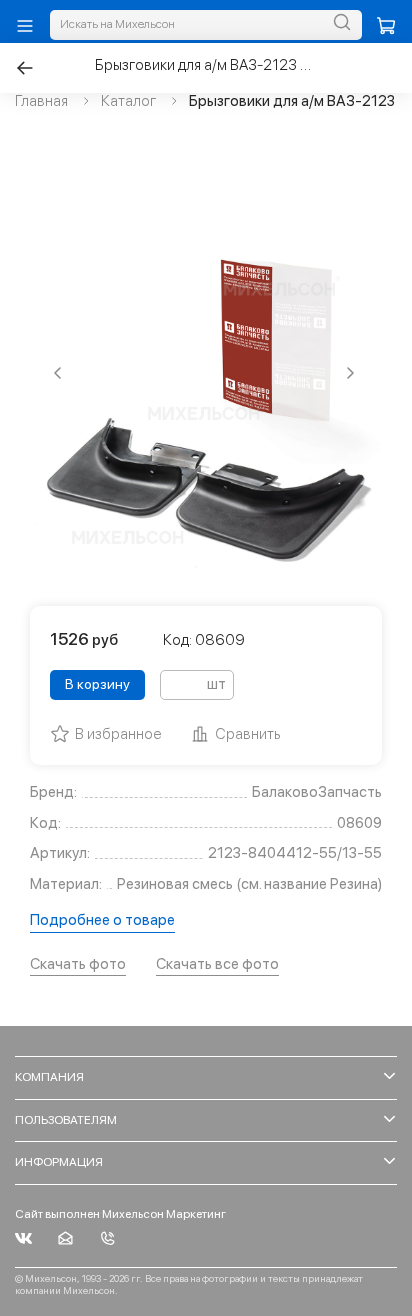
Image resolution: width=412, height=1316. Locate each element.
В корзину (97, 684)
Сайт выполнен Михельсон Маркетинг (120, 1214)
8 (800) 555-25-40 (107, 1238)
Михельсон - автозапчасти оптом (23, 1238)
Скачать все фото (217, 964)
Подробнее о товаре (102, 920)
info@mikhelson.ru (65, 1238)
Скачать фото (78, 964)
